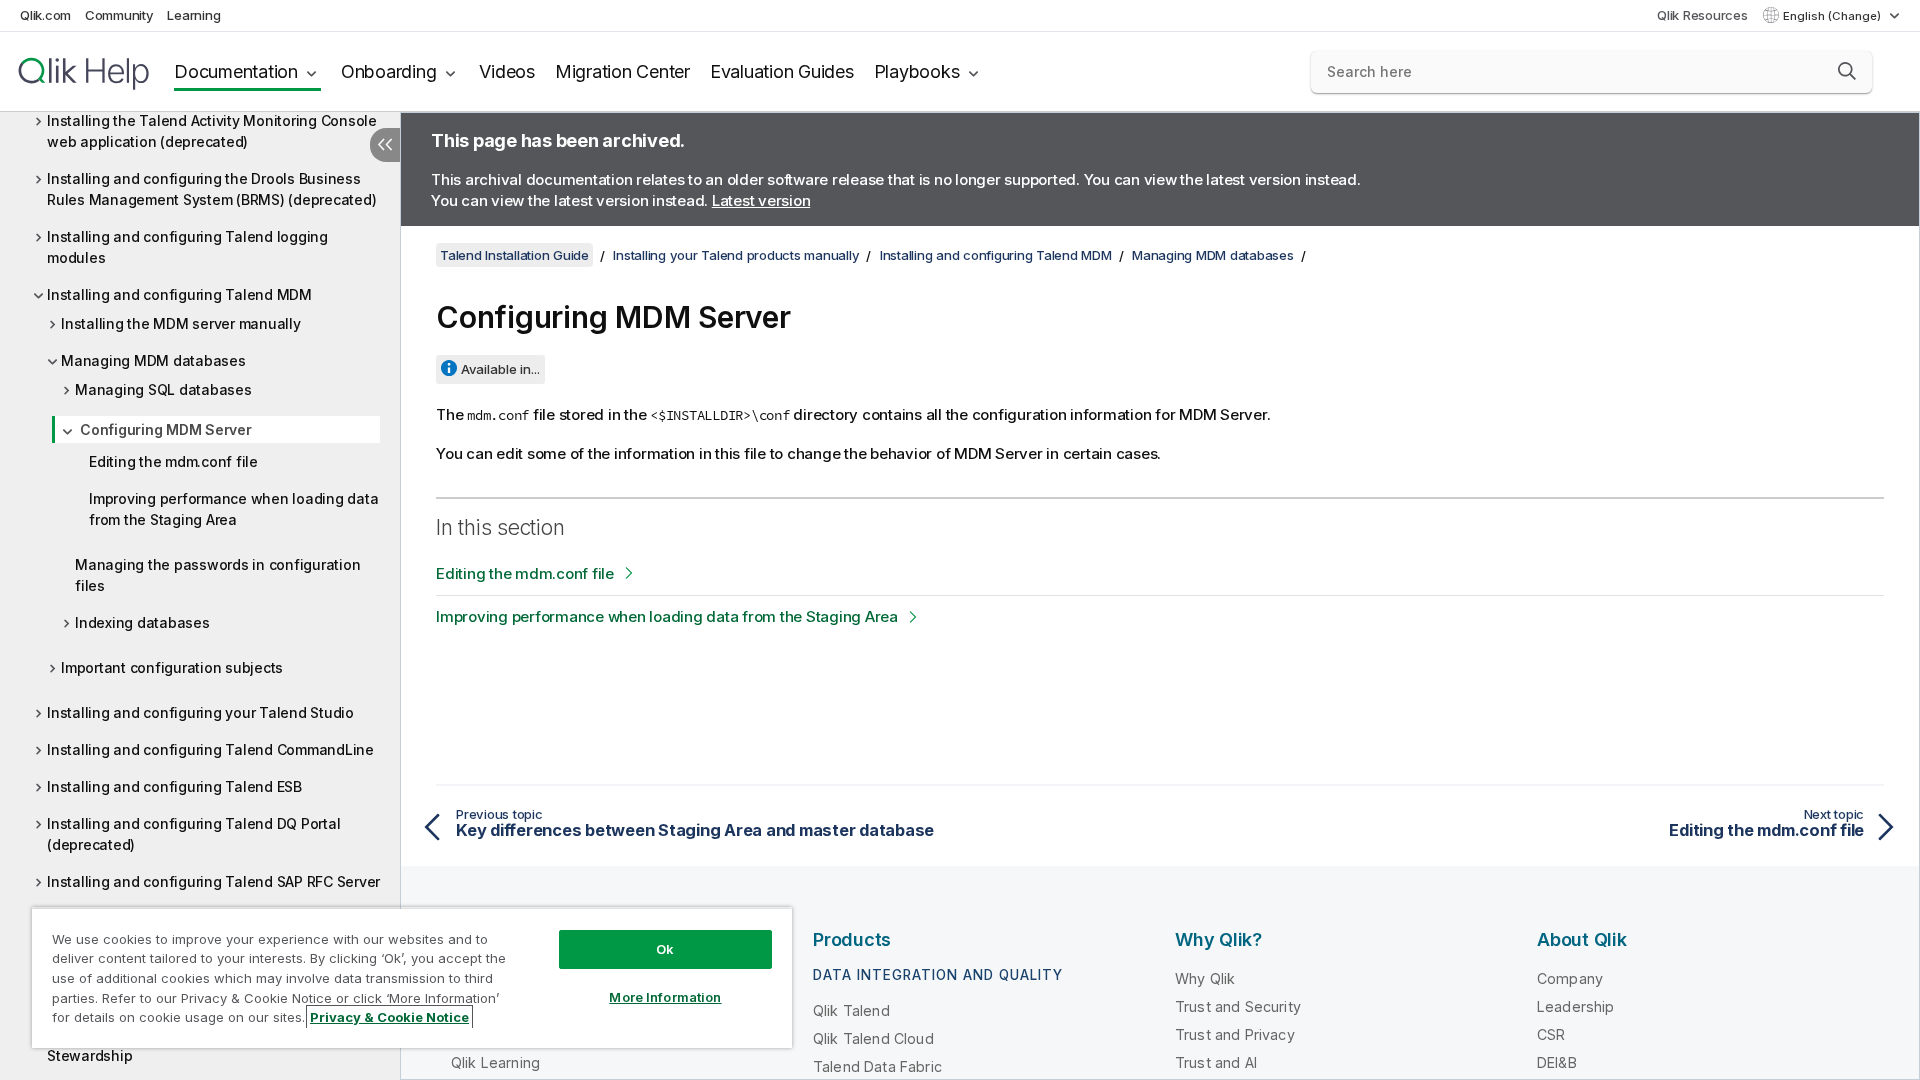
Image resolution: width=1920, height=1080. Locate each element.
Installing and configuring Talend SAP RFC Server (213, 881)
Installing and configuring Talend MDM (179, 294)
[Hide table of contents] (385, 145)
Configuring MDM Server (166, 429)
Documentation (236, 71)
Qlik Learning (495, 1062)
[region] (412, 977)
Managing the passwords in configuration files (217, 575)
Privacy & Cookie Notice (389, 1017)
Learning (193, 15)
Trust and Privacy (1235, 1034)
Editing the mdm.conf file (173, 461)
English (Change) (1833, 16)
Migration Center (622, 71)
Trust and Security (1238, 1006)
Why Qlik (1205, 978)
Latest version (761, 200)
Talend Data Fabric (877, 1066)
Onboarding (389, 71)
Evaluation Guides (782, 71)
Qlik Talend (851, 1010)
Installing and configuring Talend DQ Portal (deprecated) (193, 834)
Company (1570, 978)
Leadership (1576, 1006)
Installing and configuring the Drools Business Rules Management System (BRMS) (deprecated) (211, 189)
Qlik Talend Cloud (873, 1038)
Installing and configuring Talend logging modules (187, 247)
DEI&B (1557, 1062)
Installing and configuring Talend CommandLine (210, 749)
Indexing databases (142, 622)
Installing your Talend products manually (736, 255)
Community (119, 15)
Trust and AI (1216, 1062)
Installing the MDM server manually (181, 323)
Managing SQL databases (163, 389)
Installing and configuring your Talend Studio (200, 712)
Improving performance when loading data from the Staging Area (233, 509)
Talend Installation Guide (514, 255)
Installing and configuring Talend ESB (174, 786)
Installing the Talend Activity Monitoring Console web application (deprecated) (212, 131)
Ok (665, 949)
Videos (507, 71)
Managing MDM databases (153, 360)
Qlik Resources (1702, 15)
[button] (1847, 71)
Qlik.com (45, 15)
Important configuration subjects (172, 667)
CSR (1551, 1034)
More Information (665, 997)
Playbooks (917, 71)
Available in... (500, 369)
